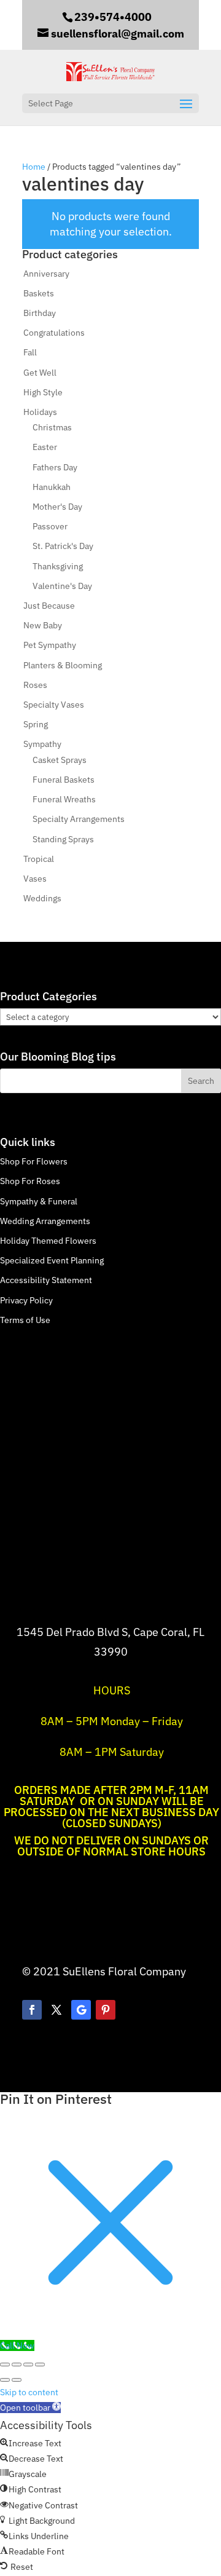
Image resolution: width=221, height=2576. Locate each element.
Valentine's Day (62, 586)
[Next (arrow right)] (17, 2380)
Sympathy (42, 744)
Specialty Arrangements (79, 819)
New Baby (43, 625)
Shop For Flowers (34, 1161)
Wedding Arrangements (45, 1221)
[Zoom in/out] (5, 2365)
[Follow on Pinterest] (106, 2010)
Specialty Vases (54, 705)
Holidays (40, 412)
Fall (30, 352)
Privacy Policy (26, 1300)
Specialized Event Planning (52, 1260)
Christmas (52, 427)
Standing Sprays (63, 839)
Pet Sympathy (50, 645)
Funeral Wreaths (64, 799)
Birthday (40, 313)
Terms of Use (25, 1320)
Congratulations (54, 333)
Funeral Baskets (64, 780)
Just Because (49, 606)
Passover (50, 526)
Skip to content (29, 2392)
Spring (36, 724)
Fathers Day (55, 467)
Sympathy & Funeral (39, 1201)
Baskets (39, 293)
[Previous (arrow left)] (5, 2380)
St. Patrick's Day (63, 546)
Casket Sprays (60, 760)
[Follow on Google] (81, 2010)
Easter (45, 447)
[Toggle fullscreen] (17, 2365)
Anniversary (46, 274)
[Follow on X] (56, 2010)
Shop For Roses (30, 1181)
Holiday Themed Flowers (48, 1241)
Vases (35, 879)
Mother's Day (57, 507)
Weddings (42, 898)
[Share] (28, 2365)
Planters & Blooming (63, 665)
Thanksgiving (58, 566)
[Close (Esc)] (40, 2365)
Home (34, 167)
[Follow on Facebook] (32, 2010)
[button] (30, 2408)
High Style (43, 392)
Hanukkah (52, 487)
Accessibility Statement (46, 1280)
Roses (35, 685)
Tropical (39, 859)
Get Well (40, 373)
